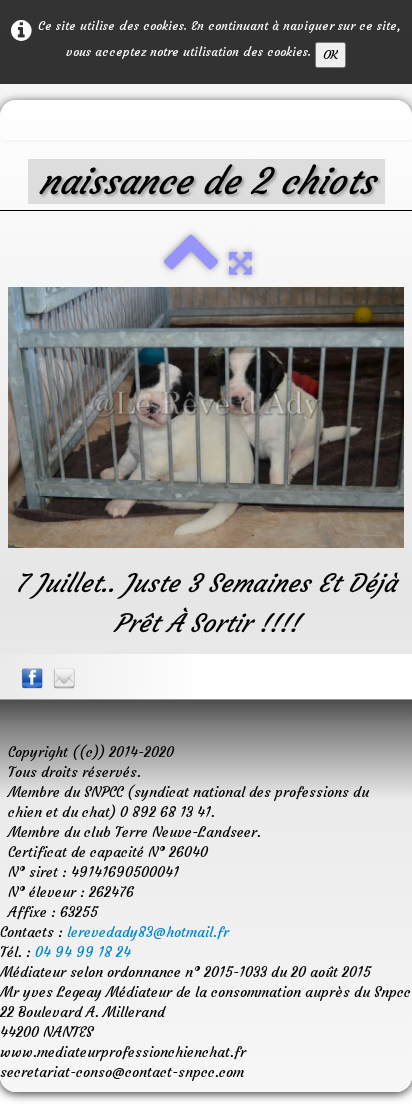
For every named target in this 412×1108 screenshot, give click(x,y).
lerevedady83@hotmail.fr (148, 932)
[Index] (191, 262)
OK (330, 54)
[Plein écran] (240, 262)
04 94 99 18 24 (83, 952)
